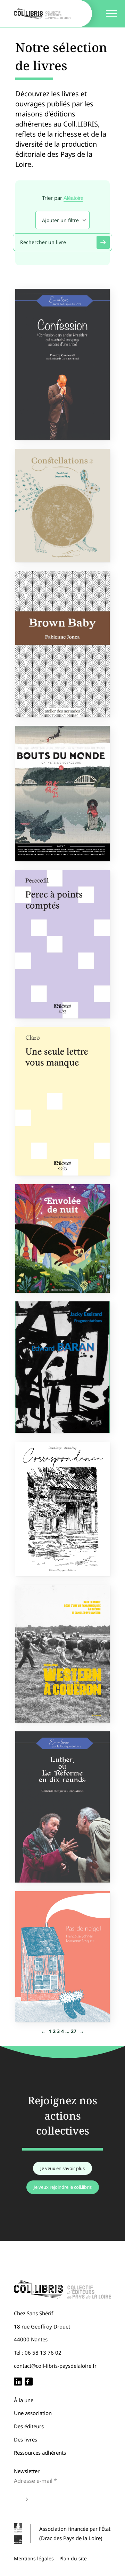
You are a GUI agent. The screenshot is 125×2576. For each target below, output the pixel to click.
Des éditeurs (29, 2426)
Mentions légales (34, 2558)
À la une (24, 2400)
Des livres (26, 2439)
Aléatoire (73, 198)
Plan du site (73, 2558)
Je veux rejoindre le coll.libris (63, 2187)
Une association (33, 2413)
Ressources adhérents (40, 2453)
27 (74, 2031)
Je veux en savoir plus (62, 2168)
